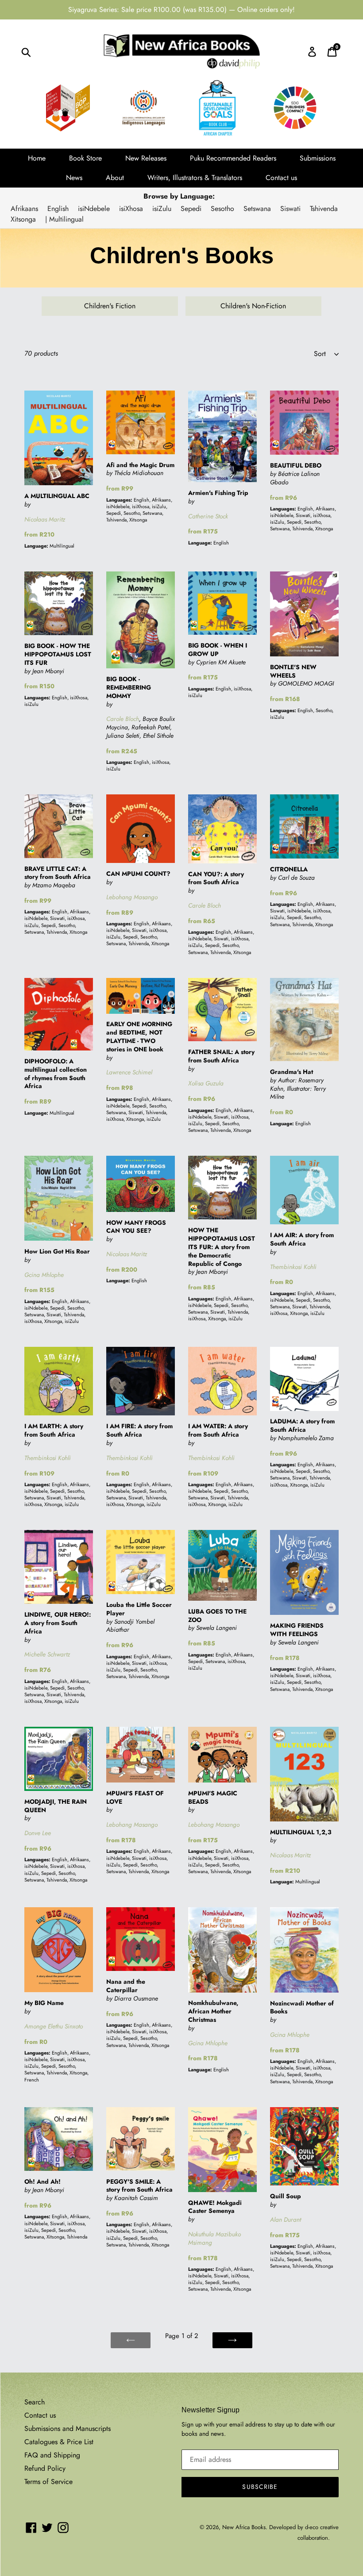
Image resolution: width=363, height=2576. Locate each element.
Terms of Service (48, 2482)
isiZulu (162, 209)
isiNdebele (94, 209)
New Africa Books (244, 2527)
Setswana (257, 209)
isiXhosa (131, 209)
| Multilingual (64, 219)
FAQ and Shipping (52, 2455)
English (58, 209)
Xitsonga (23, 219)
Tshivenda (324, 209)
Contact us (281, 178)
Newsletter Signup (210, 2410)
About (115, 178)
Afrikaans (24, 209)
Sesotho (222, 209)
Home (37, 158)
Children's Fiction (110, 306)
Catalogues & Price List (59, 2442)
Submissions (318, 158)
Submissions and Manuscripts (68, 2428)
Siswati (290, 209)
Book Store (85, 158)
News (74, 178)
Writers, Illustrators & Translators (195, 178)
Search (35, 2402)
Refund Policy (45, 2468)
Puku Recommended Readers (233, 158)
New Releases (146, 158)
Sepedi (191, 209)
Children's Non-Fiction (253, 306)
